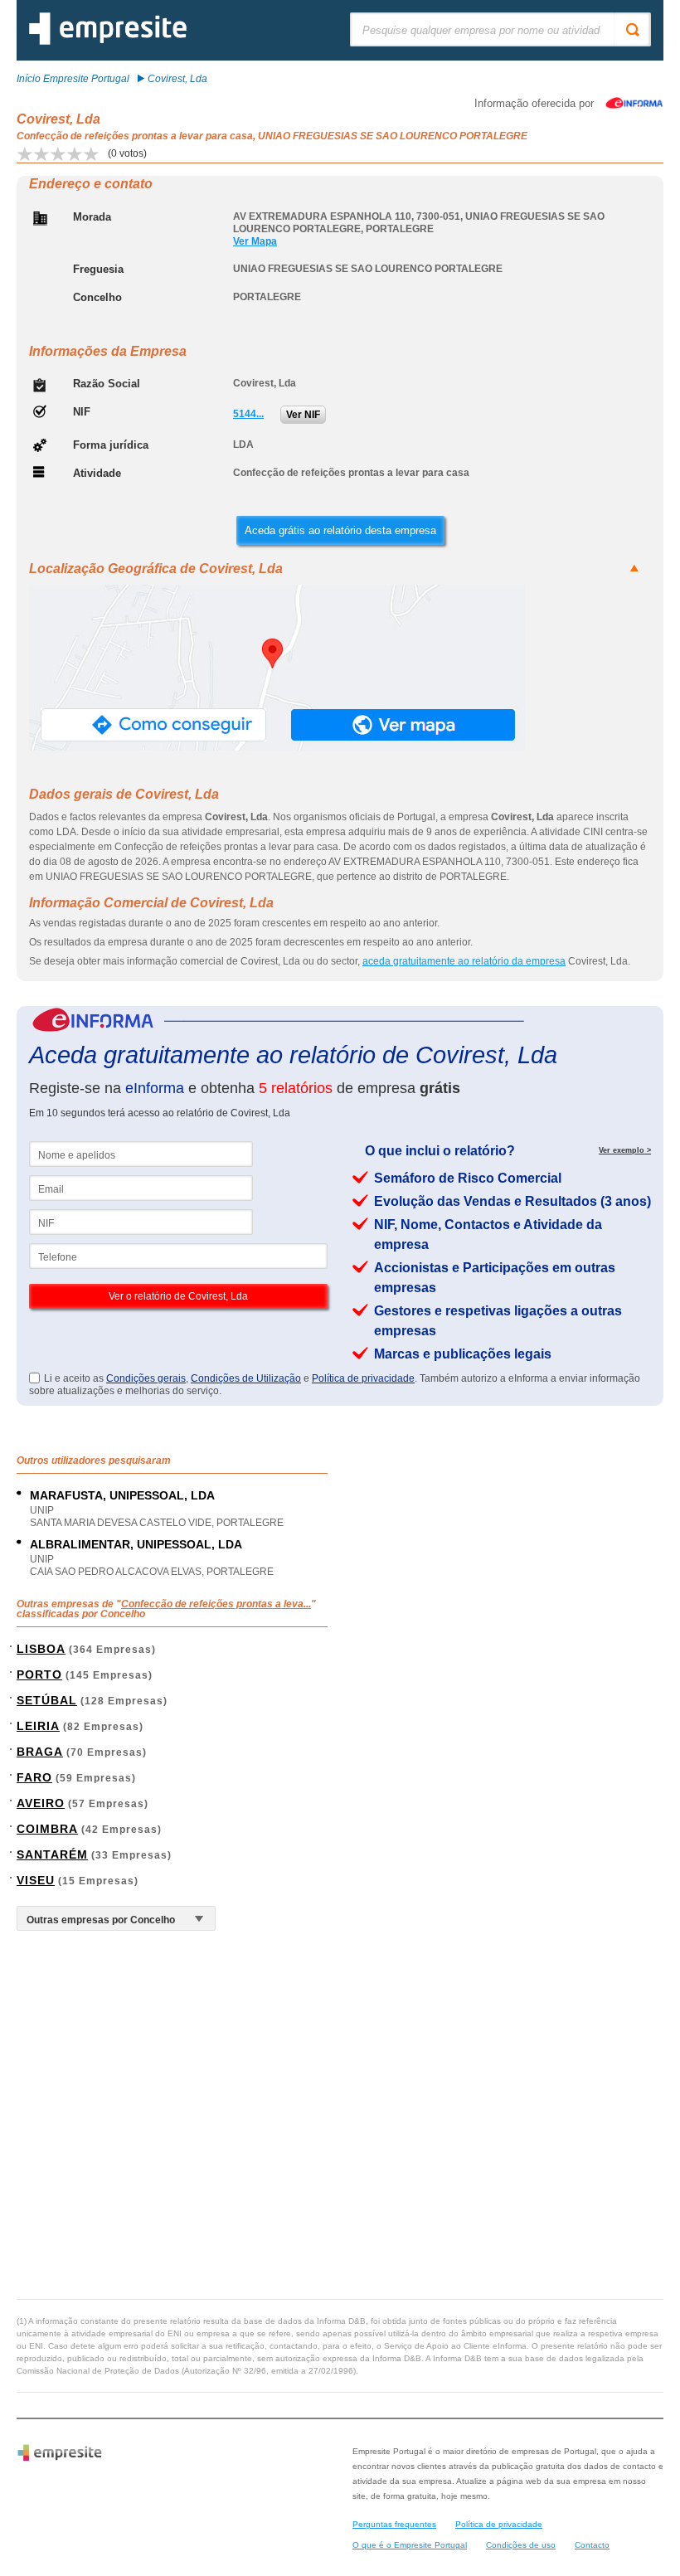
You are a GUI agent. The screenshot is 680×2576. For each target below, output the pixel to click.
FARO (34, 1777)
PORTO (39, 1674)
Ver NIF (303, 415)
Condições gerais (146, 1378)
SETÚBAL (47, 1700)
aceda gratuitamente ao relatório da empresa (464, 961)
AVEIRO (41, 1803)
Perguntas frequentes (394, 2524)
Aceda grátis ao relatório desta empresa (340, 530)
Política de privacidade (363, 1378)
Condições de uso (521, 2545)
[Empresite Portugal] (108, 41)
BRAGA (40, 1752)
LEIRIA (38, 1726)
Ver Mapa (255, 241)
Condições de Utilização (246, 1378)
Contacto (592, 2545)
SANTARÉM (52, 1854)
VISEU (36, 1880)
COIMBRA (47, 1829)
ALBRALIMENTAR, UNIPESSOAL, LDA (136, 1544)
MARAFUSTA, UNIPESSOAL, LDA (122, 1495)
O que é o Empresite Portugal (410, 2545)
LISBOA (41, 1649)
